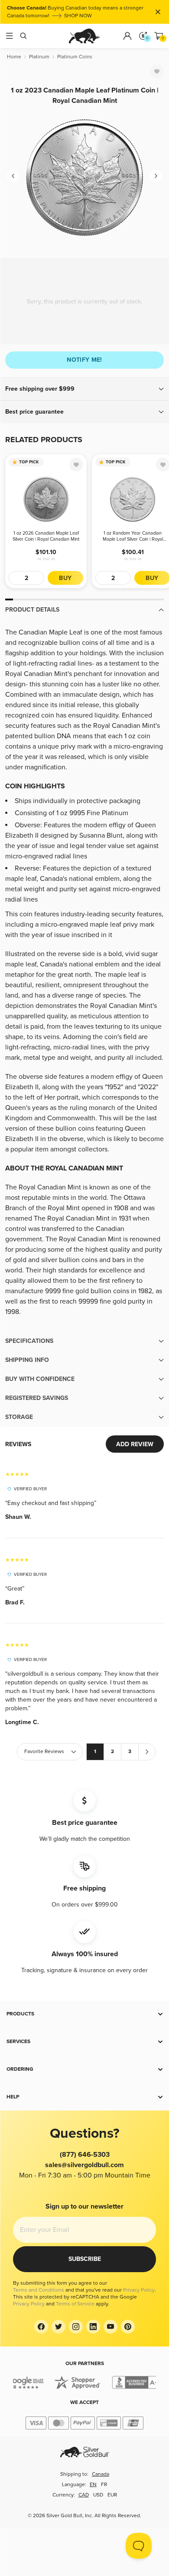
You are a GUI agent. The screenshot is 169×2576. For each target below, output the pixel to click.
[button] (84, 389)
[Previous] (13, 176)
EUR (112, 2495)
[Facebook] (41, 2327)
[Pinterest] (128, 2327)
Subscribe (85, 2259)
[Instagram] (76, 2327)
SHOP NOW (78, 16)
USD (98, 2495)
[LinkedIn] (93, 2327)
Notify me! (84, 360)
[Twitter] (58, 2327)
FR (104, 2485)
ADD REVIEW (135, 1444)
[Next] (156, 176)
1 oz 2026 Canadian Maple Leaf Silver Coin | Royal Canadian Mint (46, 536)
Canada (101, 2474)
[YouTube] (110, 2327)
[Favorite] (157, 71)
